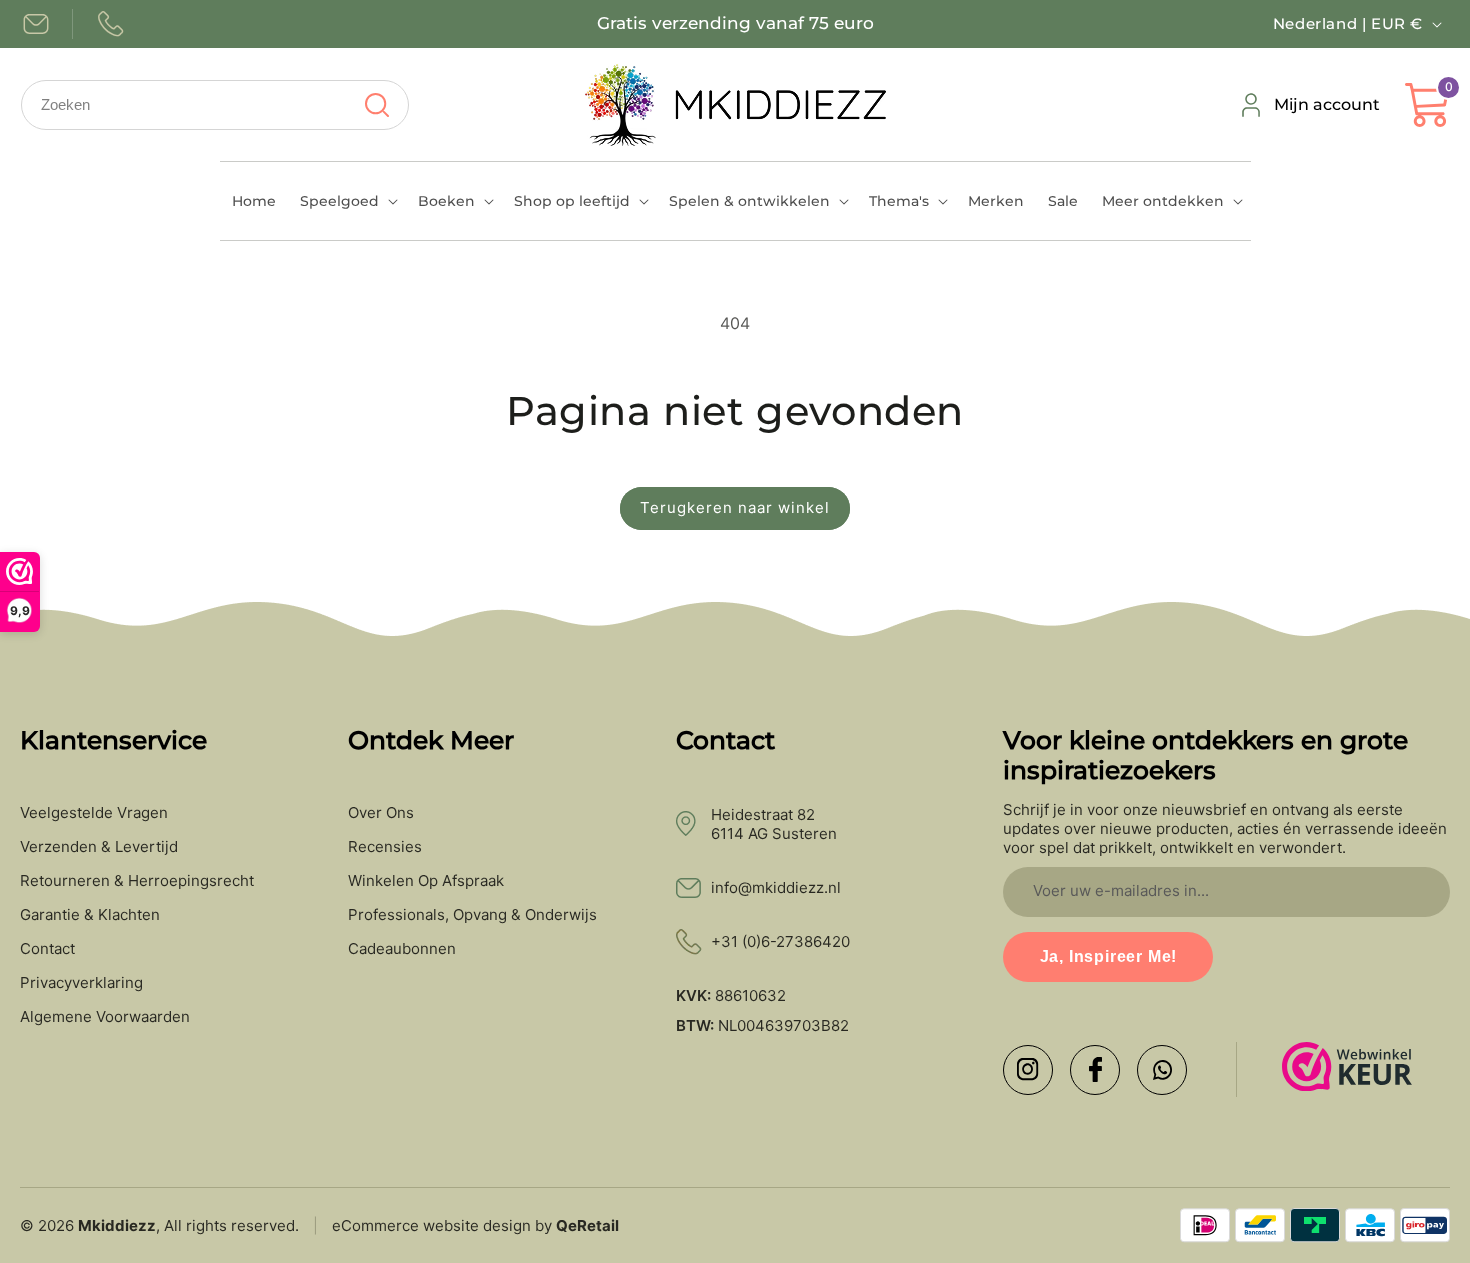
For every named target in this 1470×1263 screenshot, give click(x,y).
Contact (47, 949)
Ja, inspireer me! (1109, 956)
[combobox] (215, 105)
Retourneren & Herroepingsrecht (137, 881)
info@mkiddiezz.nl (776, 887)
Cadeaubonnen (402, 949)
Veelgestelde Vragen (94, 813)
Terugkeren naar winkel (735, 507)
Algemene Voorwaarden (105, 1017)
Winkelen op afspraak (426, 881)
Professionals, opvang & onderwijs (472, 915)
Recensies (385, 847)
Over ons (381, 813)
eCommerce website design (431, 1225)
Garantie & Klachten (90, 915)
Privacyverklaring (81, 983)
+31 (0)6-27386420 (780, 941)
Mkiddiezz (117, 1225)
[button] (347, 201)
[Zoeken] (376, 105)
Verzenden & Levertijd (99, 847)
